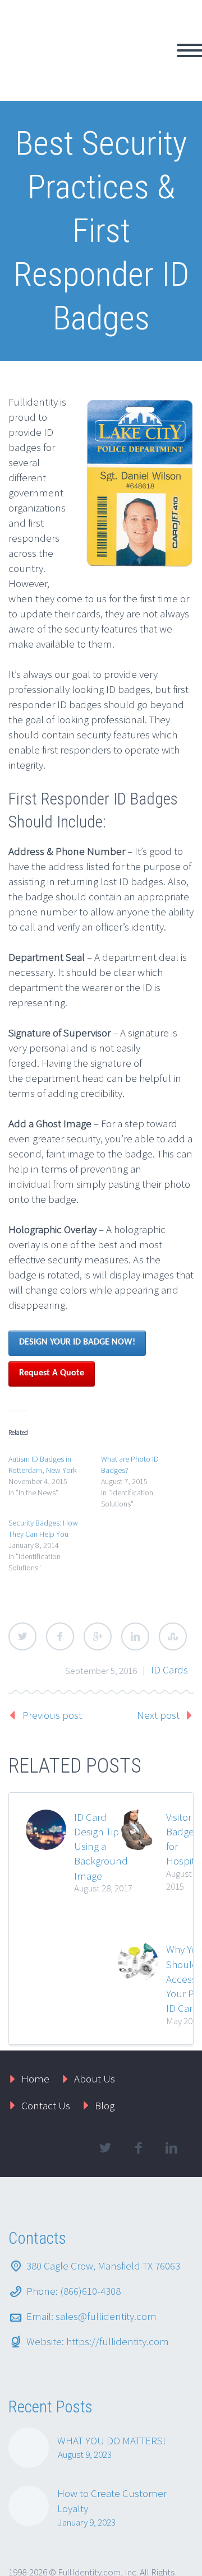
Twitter (22, 1577)
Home (35, 2019)
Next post (158, 1656)
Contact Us (46, 2046)
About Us (95, 2019)
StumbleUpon (173, 1577)
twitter (105, 2089)
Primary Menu (180, 21)
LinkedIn (135, 1577)
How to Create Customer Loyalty (112, 2441)
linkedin (171, 2089)
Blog (105, 2046)
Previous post (52, 1656)
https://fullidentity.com (118, 2282)
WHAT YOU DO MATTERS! (112, 2381)
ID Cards (169, 1610)
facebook (138, 2089)
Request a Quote (52, 1314)
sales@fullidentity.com (106, 2257)
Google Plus (98, 1577)
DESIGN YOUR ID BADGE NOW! (77, 1283)
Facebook (60, 1577)
